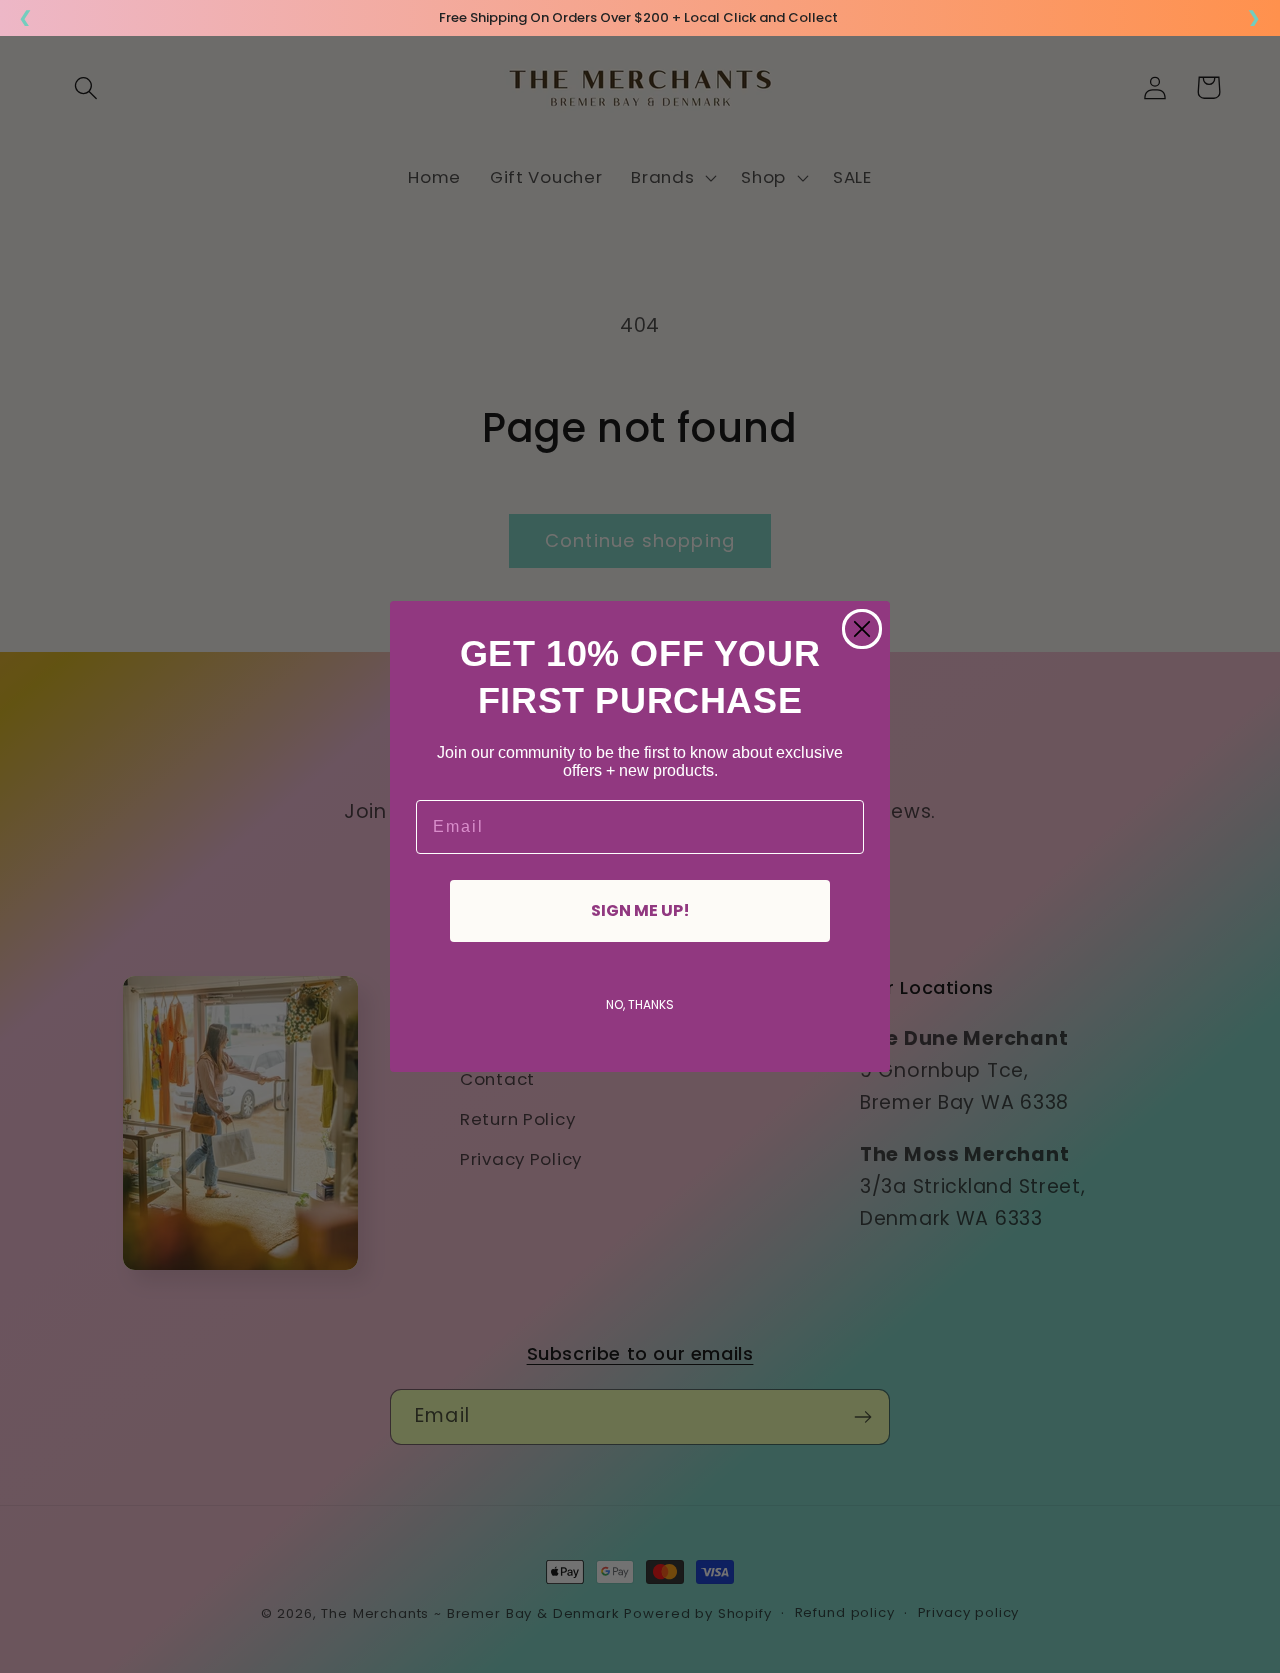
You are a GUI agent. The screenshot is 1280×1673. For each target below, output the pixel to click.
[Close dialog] (862, 629)
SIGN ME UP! (640, 910)
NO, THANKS (640, 1004)
